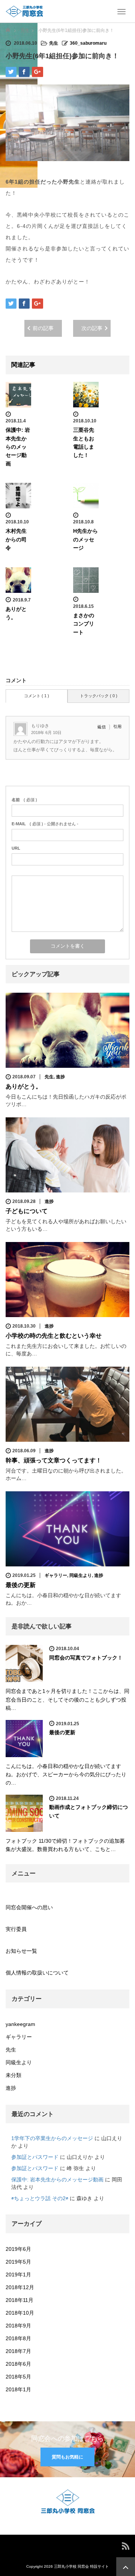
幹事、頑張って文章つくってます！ (54, 1460)
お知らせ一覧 (21, 1951)
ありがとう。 (24, 1086)
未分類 (13, 2075)
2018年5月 (18, 2377)
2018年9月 (18, 2326)
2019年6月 (18, 2249)
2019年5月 (18, 2262)
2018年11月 (19, 2300)
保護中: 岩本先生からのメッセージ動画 (18, 447)
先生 (54, 43)
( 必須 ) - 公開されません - (45, 824)
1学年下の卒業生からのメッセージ (52, 2138)
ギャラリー (56, 1575)
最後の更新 (21, 1585)
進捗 (60, 1077)
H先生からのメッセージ (85, 539)
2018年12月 (20, 2287)
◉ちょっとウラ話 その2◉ (40, 2198)
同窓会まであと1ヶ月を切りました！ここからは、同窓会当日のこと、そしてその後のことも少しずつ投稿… (67, 1699)
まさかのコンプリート (84, 624)
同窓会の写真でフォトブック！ (86, 1658)
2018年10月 (20, 2313)
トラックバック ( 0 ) (99, 696)
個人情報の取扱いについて (37, 1973)
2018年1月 (18, 2389)
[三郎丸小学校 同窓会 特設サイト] (24, 11)
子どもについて (27, 1211)
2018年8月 (18, 2338)
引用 (117, 727)
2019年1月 (18, 2275)
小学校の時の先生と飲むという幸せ (54, 1336)
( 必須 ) (24, 800)
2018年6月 (18, 2364)
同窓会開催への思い (29, 1907)
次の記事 (92, 328)
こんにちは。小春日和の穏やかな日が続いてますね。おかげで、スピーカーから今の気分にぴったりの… (66, 1775)
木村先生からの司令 (16, 539)
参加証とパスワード (35, 2157)
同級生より (81, 1575)
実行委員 (16, 1929)
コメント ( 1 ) (37, 696)
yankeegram (20, 2024)
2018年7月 (18, 2351)
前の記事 (43, 328)
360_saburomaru (88, 43)
